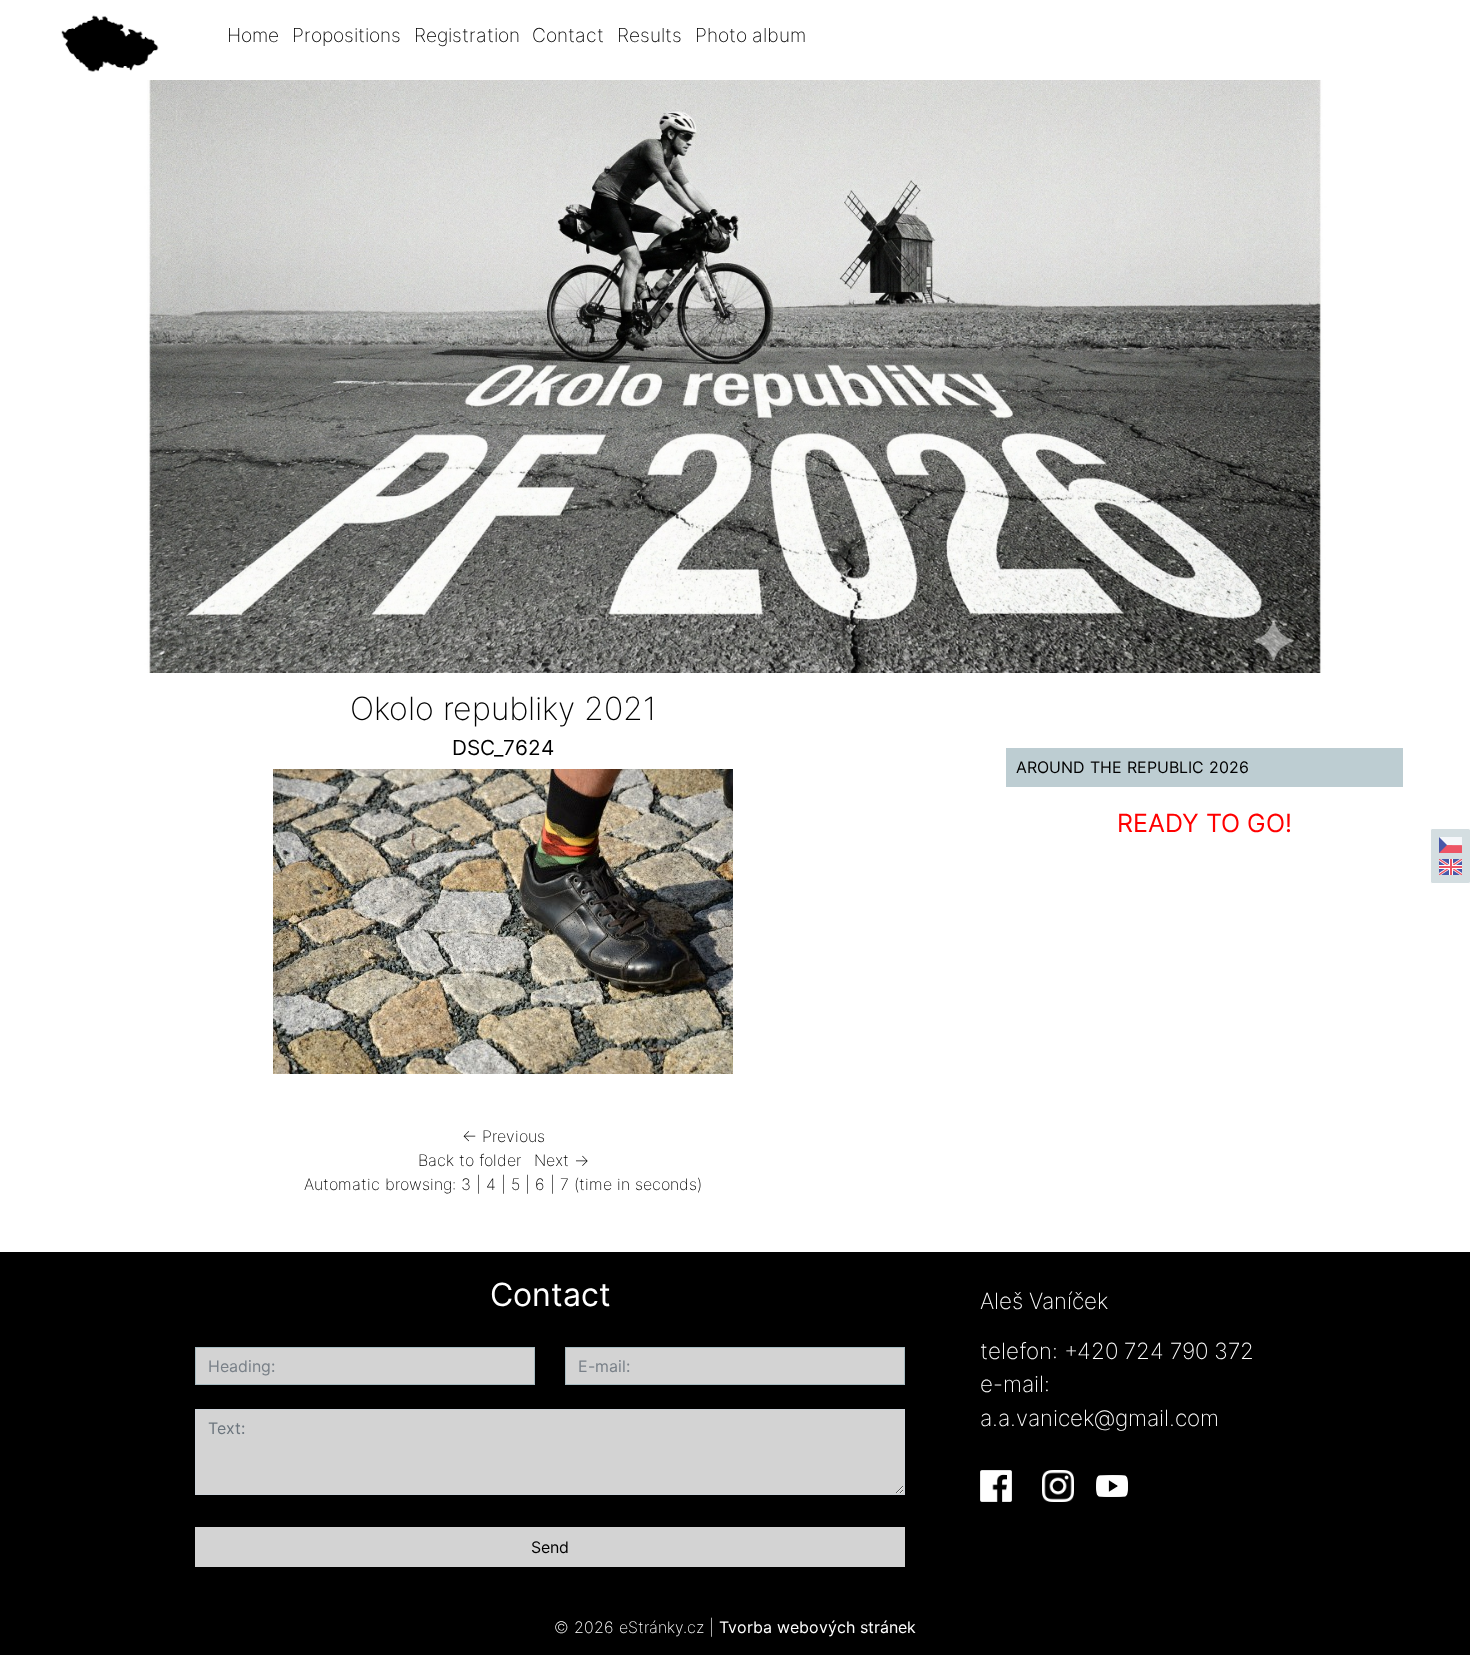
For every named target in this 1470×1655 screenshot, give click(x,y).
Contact (568, 35)
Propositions (346, 35)
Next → (561, 1160)
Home (253, 35)
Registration (467, 35)
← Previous (503, 1136)
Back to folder (469, 1160)
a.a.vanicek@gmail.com (1099, 1417)
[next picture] (918, 926)
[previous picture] (87, 926)
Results (649, 35)
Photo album (750, 35)
